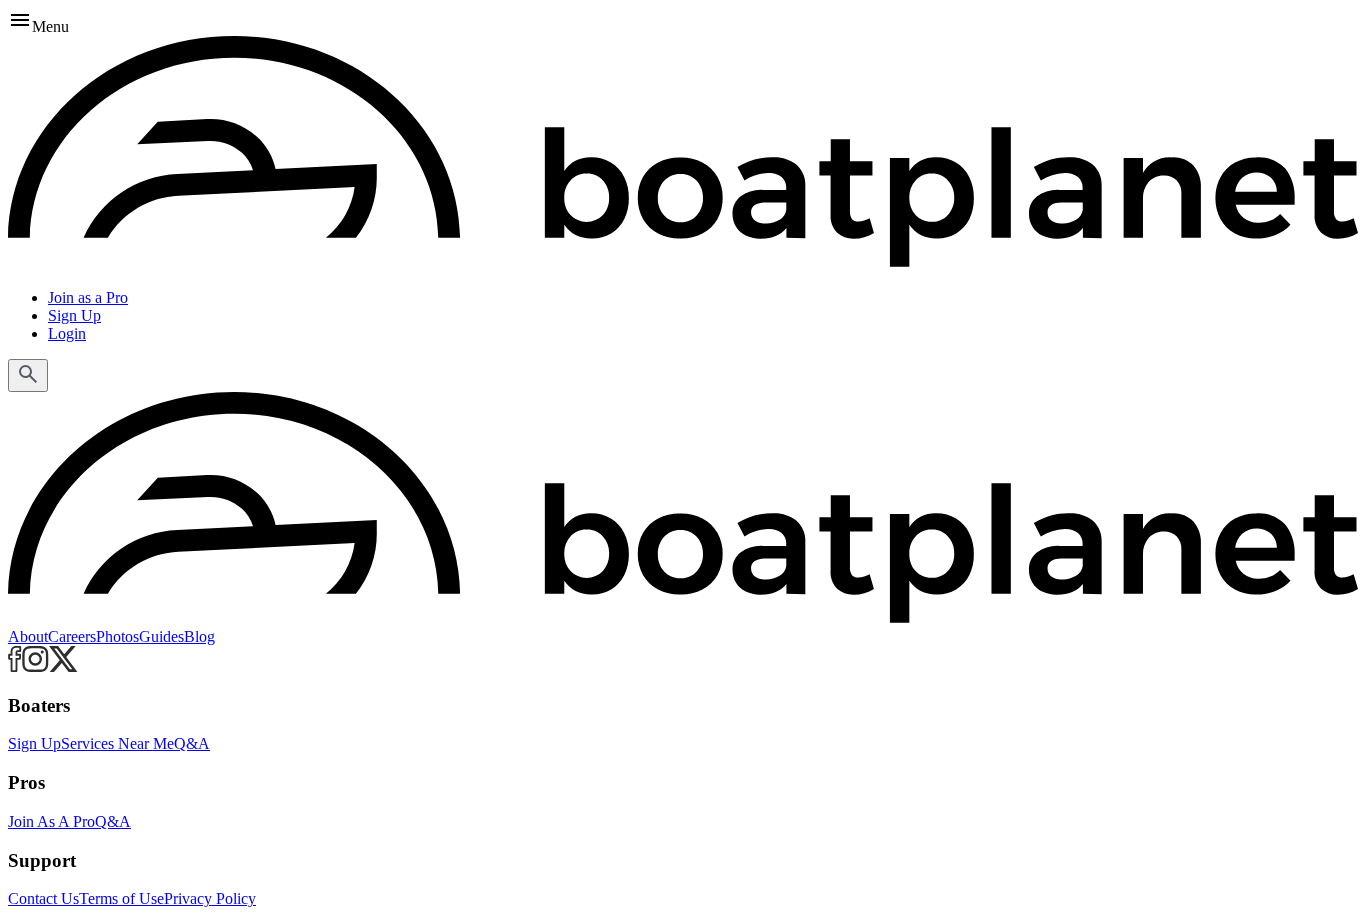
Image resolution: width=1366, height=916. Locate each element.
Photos (117, 636)
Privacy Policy (210, 898)
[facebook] (15, 666)
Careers (72, 636)
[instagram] (35, 666)
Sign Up (74, 315)
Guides (161, 636)
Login (67, 333)
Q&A (192, 743)
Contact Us (43, 898)
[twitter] (63, 666)
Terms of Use (121, 898)
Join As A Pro (51, 821)
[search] (28, 375)
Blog (199, 636)
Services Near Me (117, 743)
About (28, 636)
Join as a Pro (88, 297)
